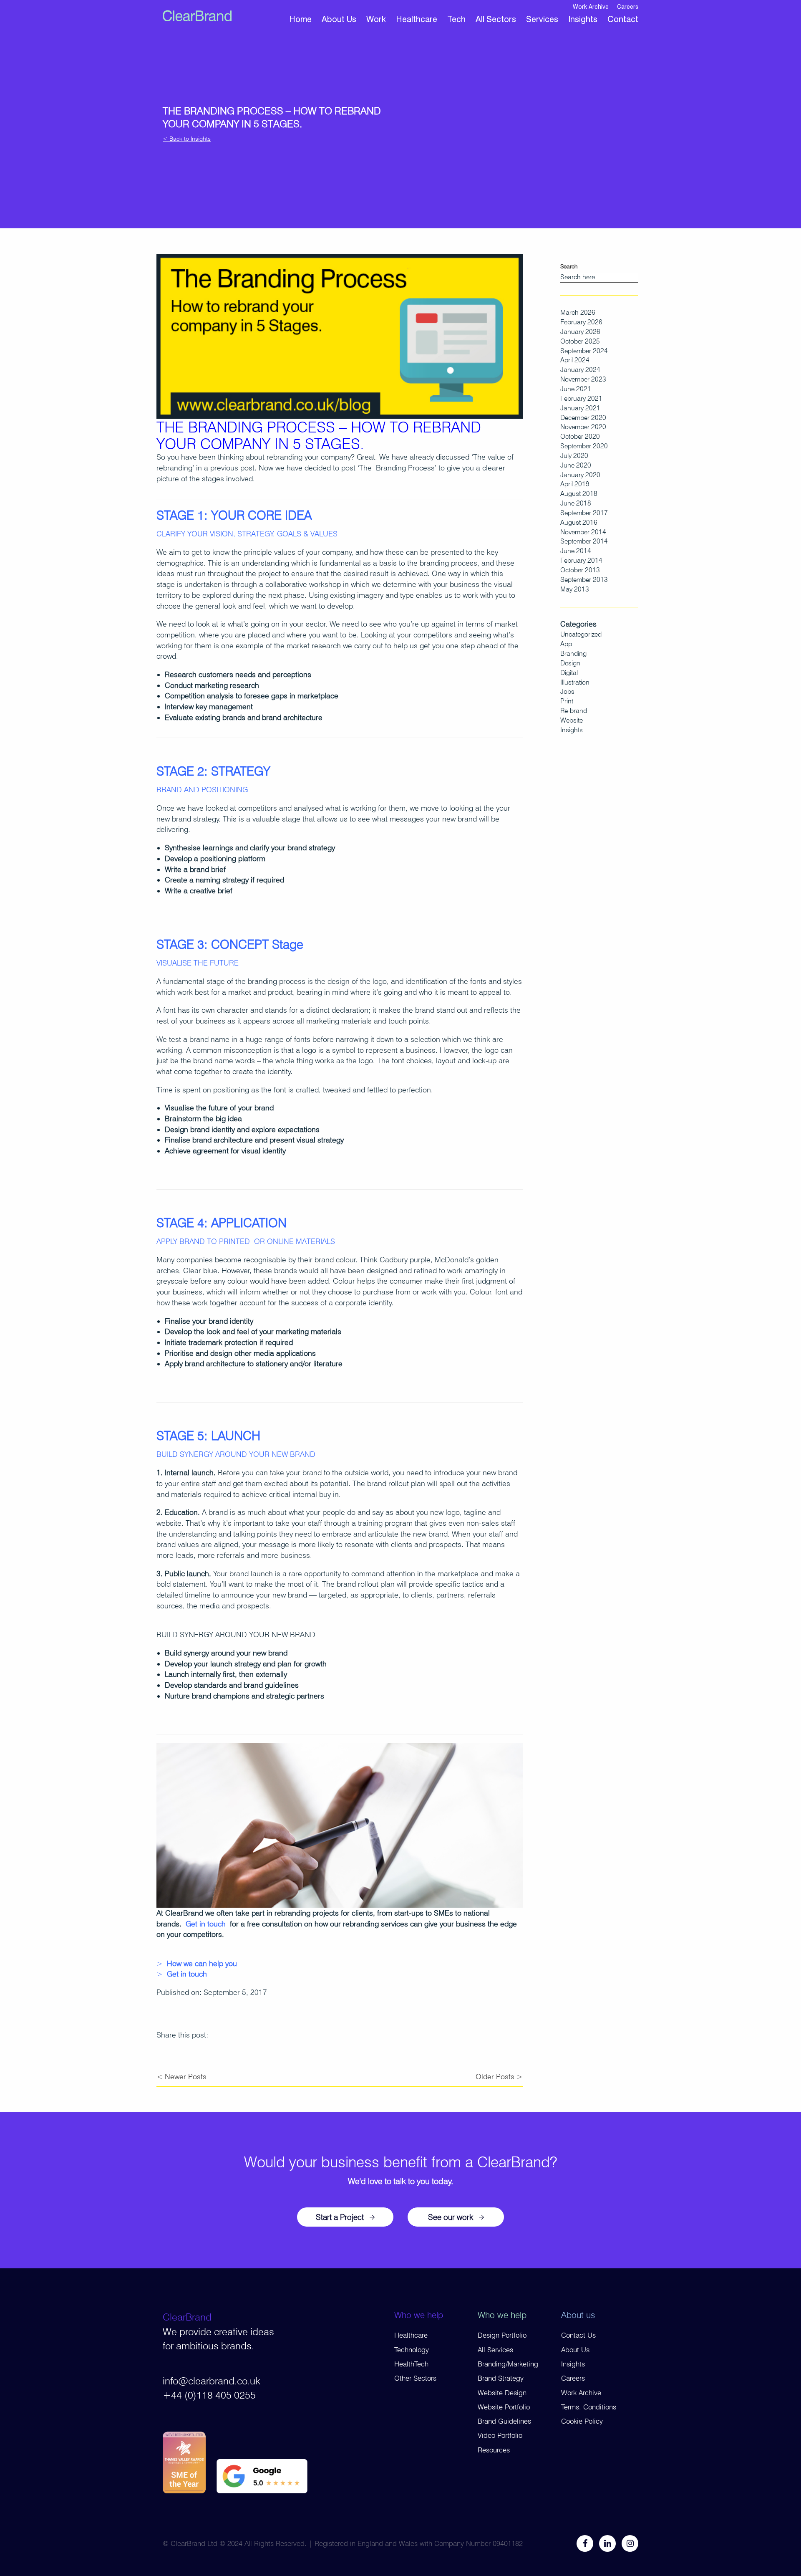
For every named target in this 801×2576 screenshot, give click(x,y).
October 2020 (580, 436)
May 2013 (575, 589)
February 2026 (581, 322)
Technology (412, 2350)
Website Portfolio (504, 2407)
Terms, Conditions (589, 2407)
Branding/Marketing (508, 2364)
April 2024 (575, 360)
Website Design (502, 2393)
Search (569, 266)
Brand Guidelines (504, 2421)
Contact (623, 19)
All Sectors (496, 19)
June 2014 (576, 551)
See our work (451, 2217)
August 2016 (579, 522)
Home (300, 19)
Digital (569, 673)
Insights (583, 19)
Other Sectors (415, 2378)
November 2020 (583, 427)
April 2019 (575, 484)
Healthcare (417, 19)
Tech (456, 19)
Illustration (575, 682)
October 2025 (580, 341)
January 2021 (580, 408)
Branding (573, 653)
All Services (495, 2350)
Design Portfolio (502, 2335)
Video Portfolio (500, 2435)
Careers (628, 7)
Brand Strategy (501, 2378)
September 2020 (584, 446)
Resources (494, 2450)
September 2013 (584, 580)
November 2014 (583, 532)
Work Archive (591, 7)
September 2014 (584, 541)
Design (570, 663)
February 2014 (581, 560)
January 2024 (580, 370)
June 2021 (576, 389)
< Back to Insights (187, 139)
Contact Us (578, 2335)
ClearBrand (187, 2317)
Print (567, 701)
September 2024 (584, 351)
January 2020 (580, 475)
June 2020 (576, 465)
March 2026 (578, 312)
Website (572, 720)
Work (376, 19)
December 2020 (583, 418)
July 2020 (574, 456)
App (566, 644)
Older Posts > (499, 2077)
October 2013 (580, 570)
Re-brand (574, 711)
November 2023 (583, 379)
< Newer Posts (181, 2077)
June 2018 (576, 503)
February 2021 (581, 398)
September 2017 (584, 513)
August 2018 (579, 494)
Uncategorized (581, 634)
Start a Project (340, 2217)
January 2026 (580, 332)
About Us (339, 19)
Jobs (567, 691)
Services (542, 19)
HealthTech (411, 2364)
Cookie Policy (582, 2421)
